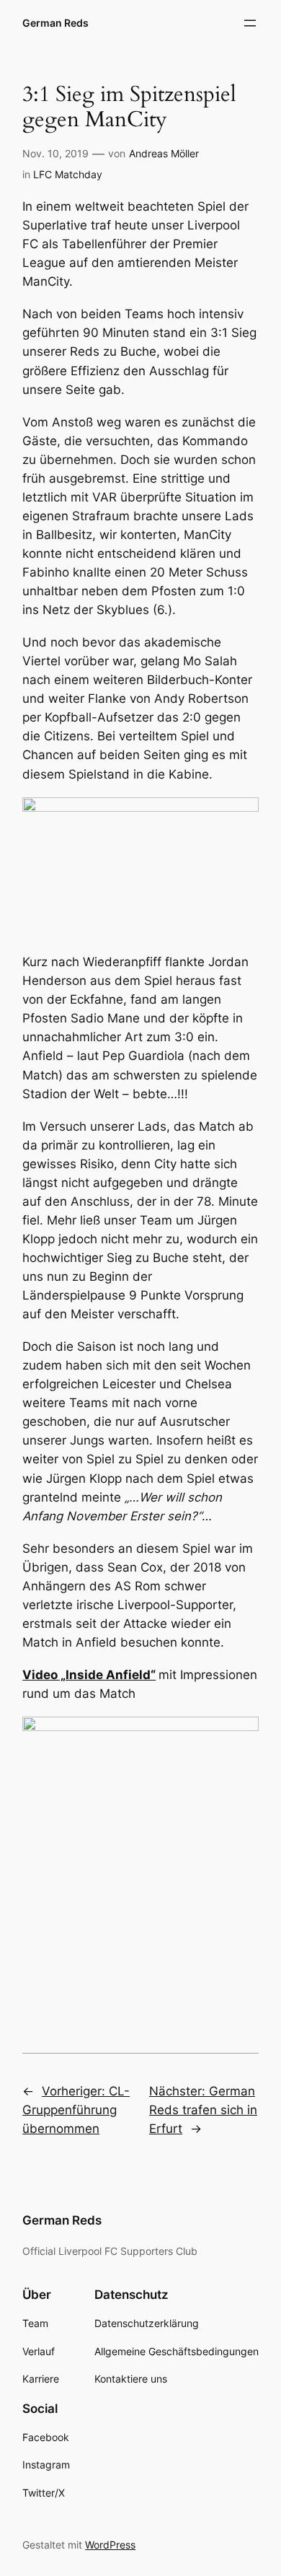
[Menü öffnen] (250, 23)
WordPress (110, 2545)
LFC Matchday (68, 174)
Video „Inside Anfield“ (89, 1675)
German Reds (55, 23)
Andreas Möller (164, 153)
